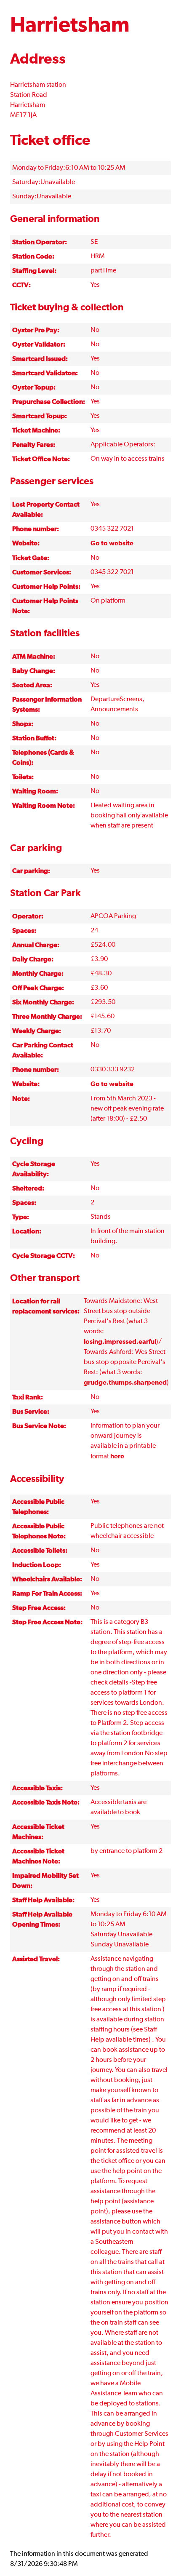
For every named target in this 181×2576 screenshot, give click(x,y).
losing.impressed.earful (120, 1342)
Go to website (112, 543)
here (117, 1456)
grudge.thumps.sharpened (125, 1383)
